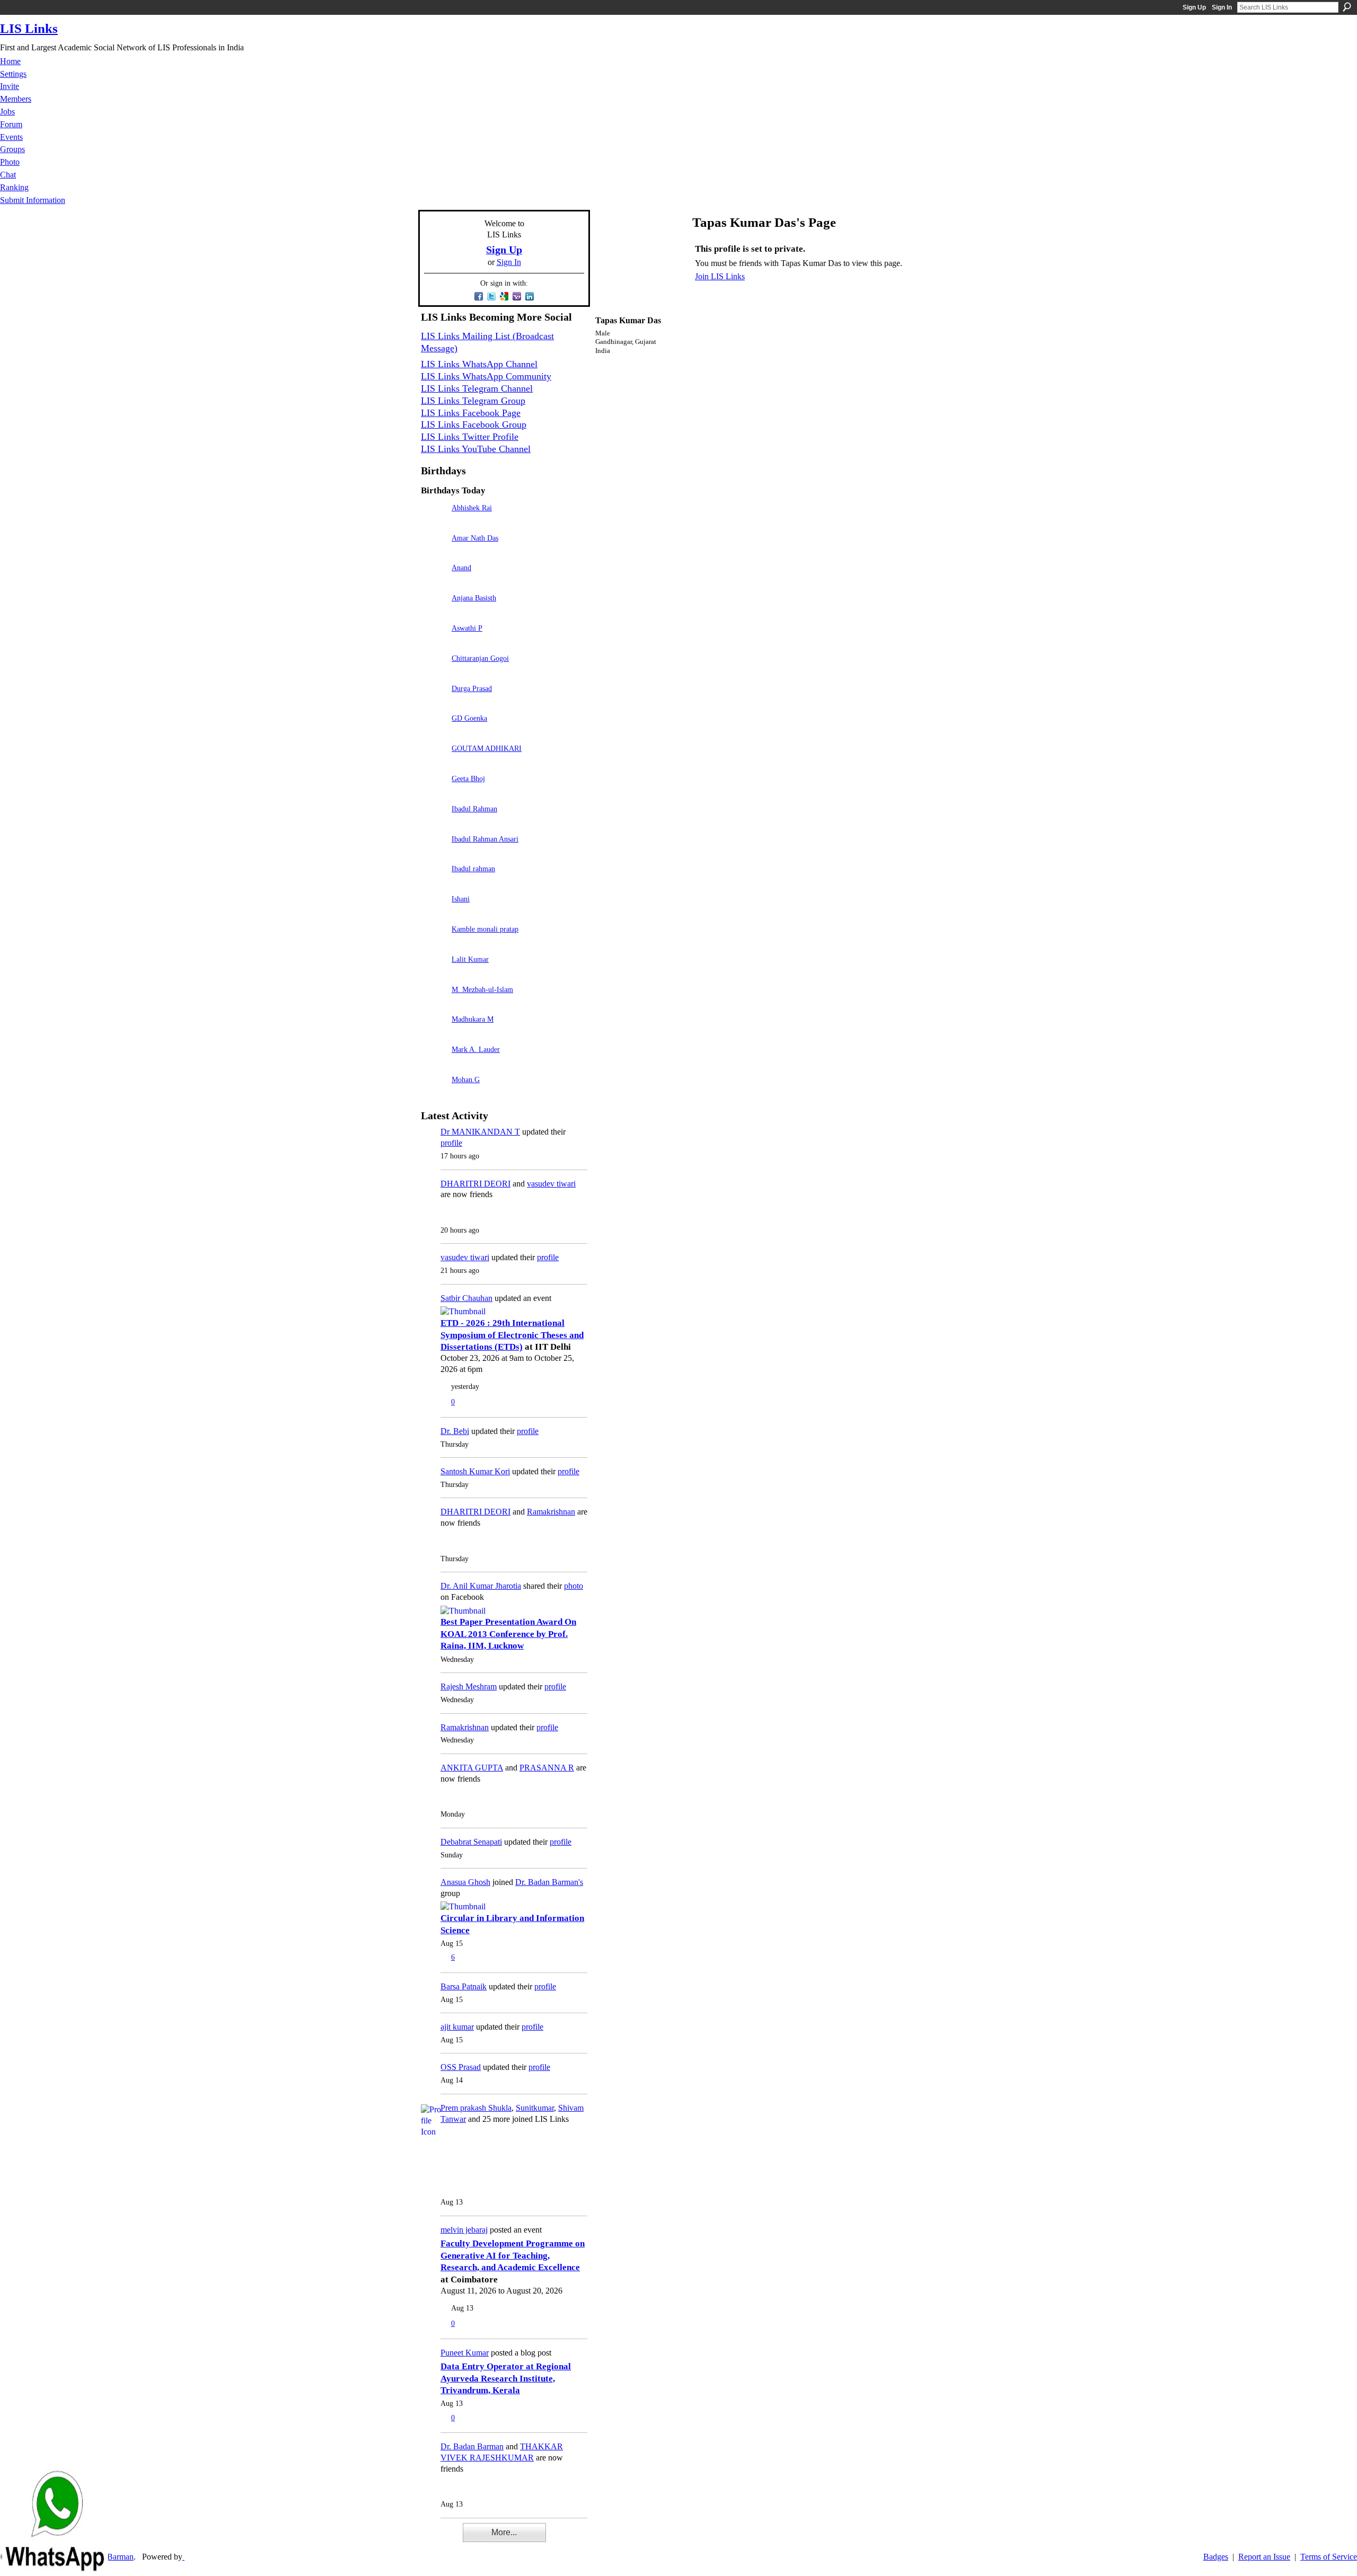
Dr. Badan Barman (472, 2446)
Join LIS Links (720, 276)
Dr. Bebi (455, 1431)
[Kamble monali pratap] (434, 944)
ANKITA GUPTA (472, 1768)
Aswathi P (467, 628)
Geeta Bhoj (468, 778)
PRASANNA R (547, 1768)
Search (1347, 7)
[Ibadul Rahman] (434, 824)
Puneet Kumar (465, 2353)
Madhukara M (473, 1019)
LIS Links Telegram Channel (477, 388)
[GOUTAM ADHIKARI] (434, 763)
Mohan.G (466, 1079)
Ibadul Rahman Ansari (485, 839)
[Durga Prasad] (434, 703)
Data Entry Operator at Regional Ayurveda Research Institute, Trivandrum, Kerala (506, 2378)
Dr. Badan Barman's (549, 1882)
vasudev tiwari (551, 1184)
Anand (461, 568)
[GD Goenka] (434, 733)
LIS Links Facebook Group (474, 424)
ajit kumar (457, 2027)
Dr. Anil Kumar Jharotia (481, 1586)
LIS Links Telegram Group (473, 401)
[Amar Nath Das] (434, 553)
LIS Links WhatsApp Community (486, 376)
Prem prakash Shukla (476, 2108)
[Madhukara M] (434, 1034)
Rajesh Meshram (469, 1687)
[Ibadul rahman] (434, 884)
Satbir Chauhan (466, 1298)
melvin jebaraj (464, 2230)
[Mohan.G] (434, 1095)
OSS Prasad (461, 2067)
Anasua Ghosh (465, 1882)
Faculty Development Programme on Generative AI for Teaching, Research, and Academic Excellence (513, 2255)
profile (451, 1143)
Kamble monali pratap (485, 929)
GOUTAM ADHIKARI (487, 748)
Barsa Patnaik (464, 1986)
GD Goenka (469, 718)
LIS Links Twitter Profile (470, 437)
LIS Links (29, 28)
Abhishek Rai (472, 508)
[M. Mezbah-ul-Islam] (434, 1004)
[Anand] (434, 583)
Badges (1216, 2557)
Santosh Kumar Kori (475, 1471)
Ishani (461, 899)
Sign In (1222, 7)
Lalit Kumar (470, 959)
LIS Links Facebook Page (471, 413)
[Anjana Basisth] (434, 613)
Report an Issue (1264, 2557)
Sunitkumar (535, 2108)
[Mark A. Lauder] (434, 1064)
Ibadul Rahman (474, 809)
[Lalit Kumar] (434, 974)
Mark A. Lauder (476, 1049)
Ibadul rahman (473, 869)
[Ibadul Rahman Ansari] (434, 854)
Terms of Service (1329, 2557)
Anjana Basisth (474, 598)
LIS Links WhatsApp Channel (479, 364)
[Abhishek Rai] (434, 523)
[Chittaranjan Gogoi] (434, 673)
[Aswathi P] (434, 643)
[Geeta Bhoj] (434, 794)
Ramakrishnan (551, 1512)
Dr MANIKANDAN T (480, 1132)
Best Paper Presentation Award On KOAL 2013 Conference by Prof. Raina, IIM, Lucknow (508, 1634)
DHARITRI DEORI (475, 1184)
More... (504, 2532)
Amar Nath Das (475, 538)
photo (574, 1586)
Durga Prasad (472, 688)
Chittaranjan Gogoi (480, 658)
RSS (426, 2539)
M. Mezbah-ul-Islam (482, 989)
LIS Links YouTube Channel (476, 449)
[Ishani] (434, 914)
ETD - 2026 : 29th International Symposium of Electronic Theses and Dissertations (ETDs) (512, 1335)
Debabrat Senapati (471, 1842)
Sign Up (1194, 7)
